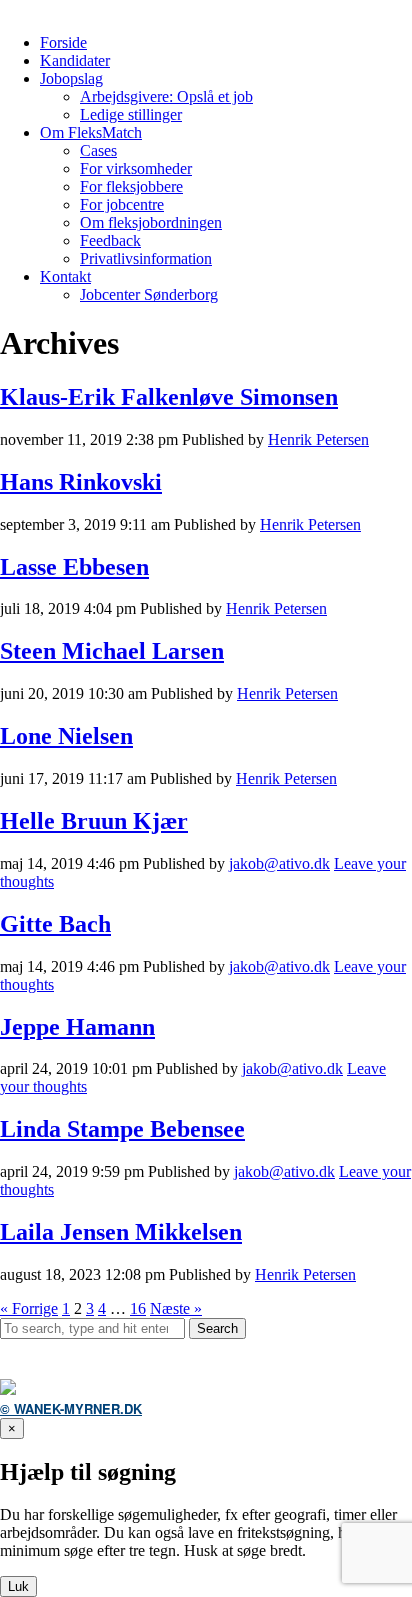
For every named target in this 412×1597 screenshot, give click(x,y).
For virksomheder (136, 168)
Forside (63, 42)
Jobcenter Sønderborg (149, 294)
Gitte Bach (55, 924)
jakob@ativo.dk (279, 863)
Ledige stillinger (131, 114)
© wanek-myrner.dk (71, 1408)
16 (138, 1308)
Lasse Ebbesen (74, 567)
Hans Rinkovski (81, 482)
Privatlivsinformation (146, 258)
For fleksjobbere (131, 186)
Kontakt (65, 276)
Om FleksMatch (91, 132)
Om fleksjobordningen (151, 222)
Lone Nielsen (66, 736)
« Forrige (29, 1308)
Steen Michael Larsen (112, 651)
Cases (98, 150)
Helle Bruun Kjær (94, 821)
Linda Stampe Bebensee (122, 1129)
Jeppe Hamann (77, 1027)
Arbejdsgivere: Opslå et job (166, 96)
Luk (18, 1586)
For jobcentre (122, 204)
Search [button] (217, 1328)
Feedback (110, 240)
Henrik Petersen (318, 439)
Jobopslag (71, 78)
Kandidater (75, 60)
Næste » (176, 1308)
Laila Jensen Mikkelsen (121, 1232)
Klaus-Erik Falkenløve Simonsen (169, 397)
